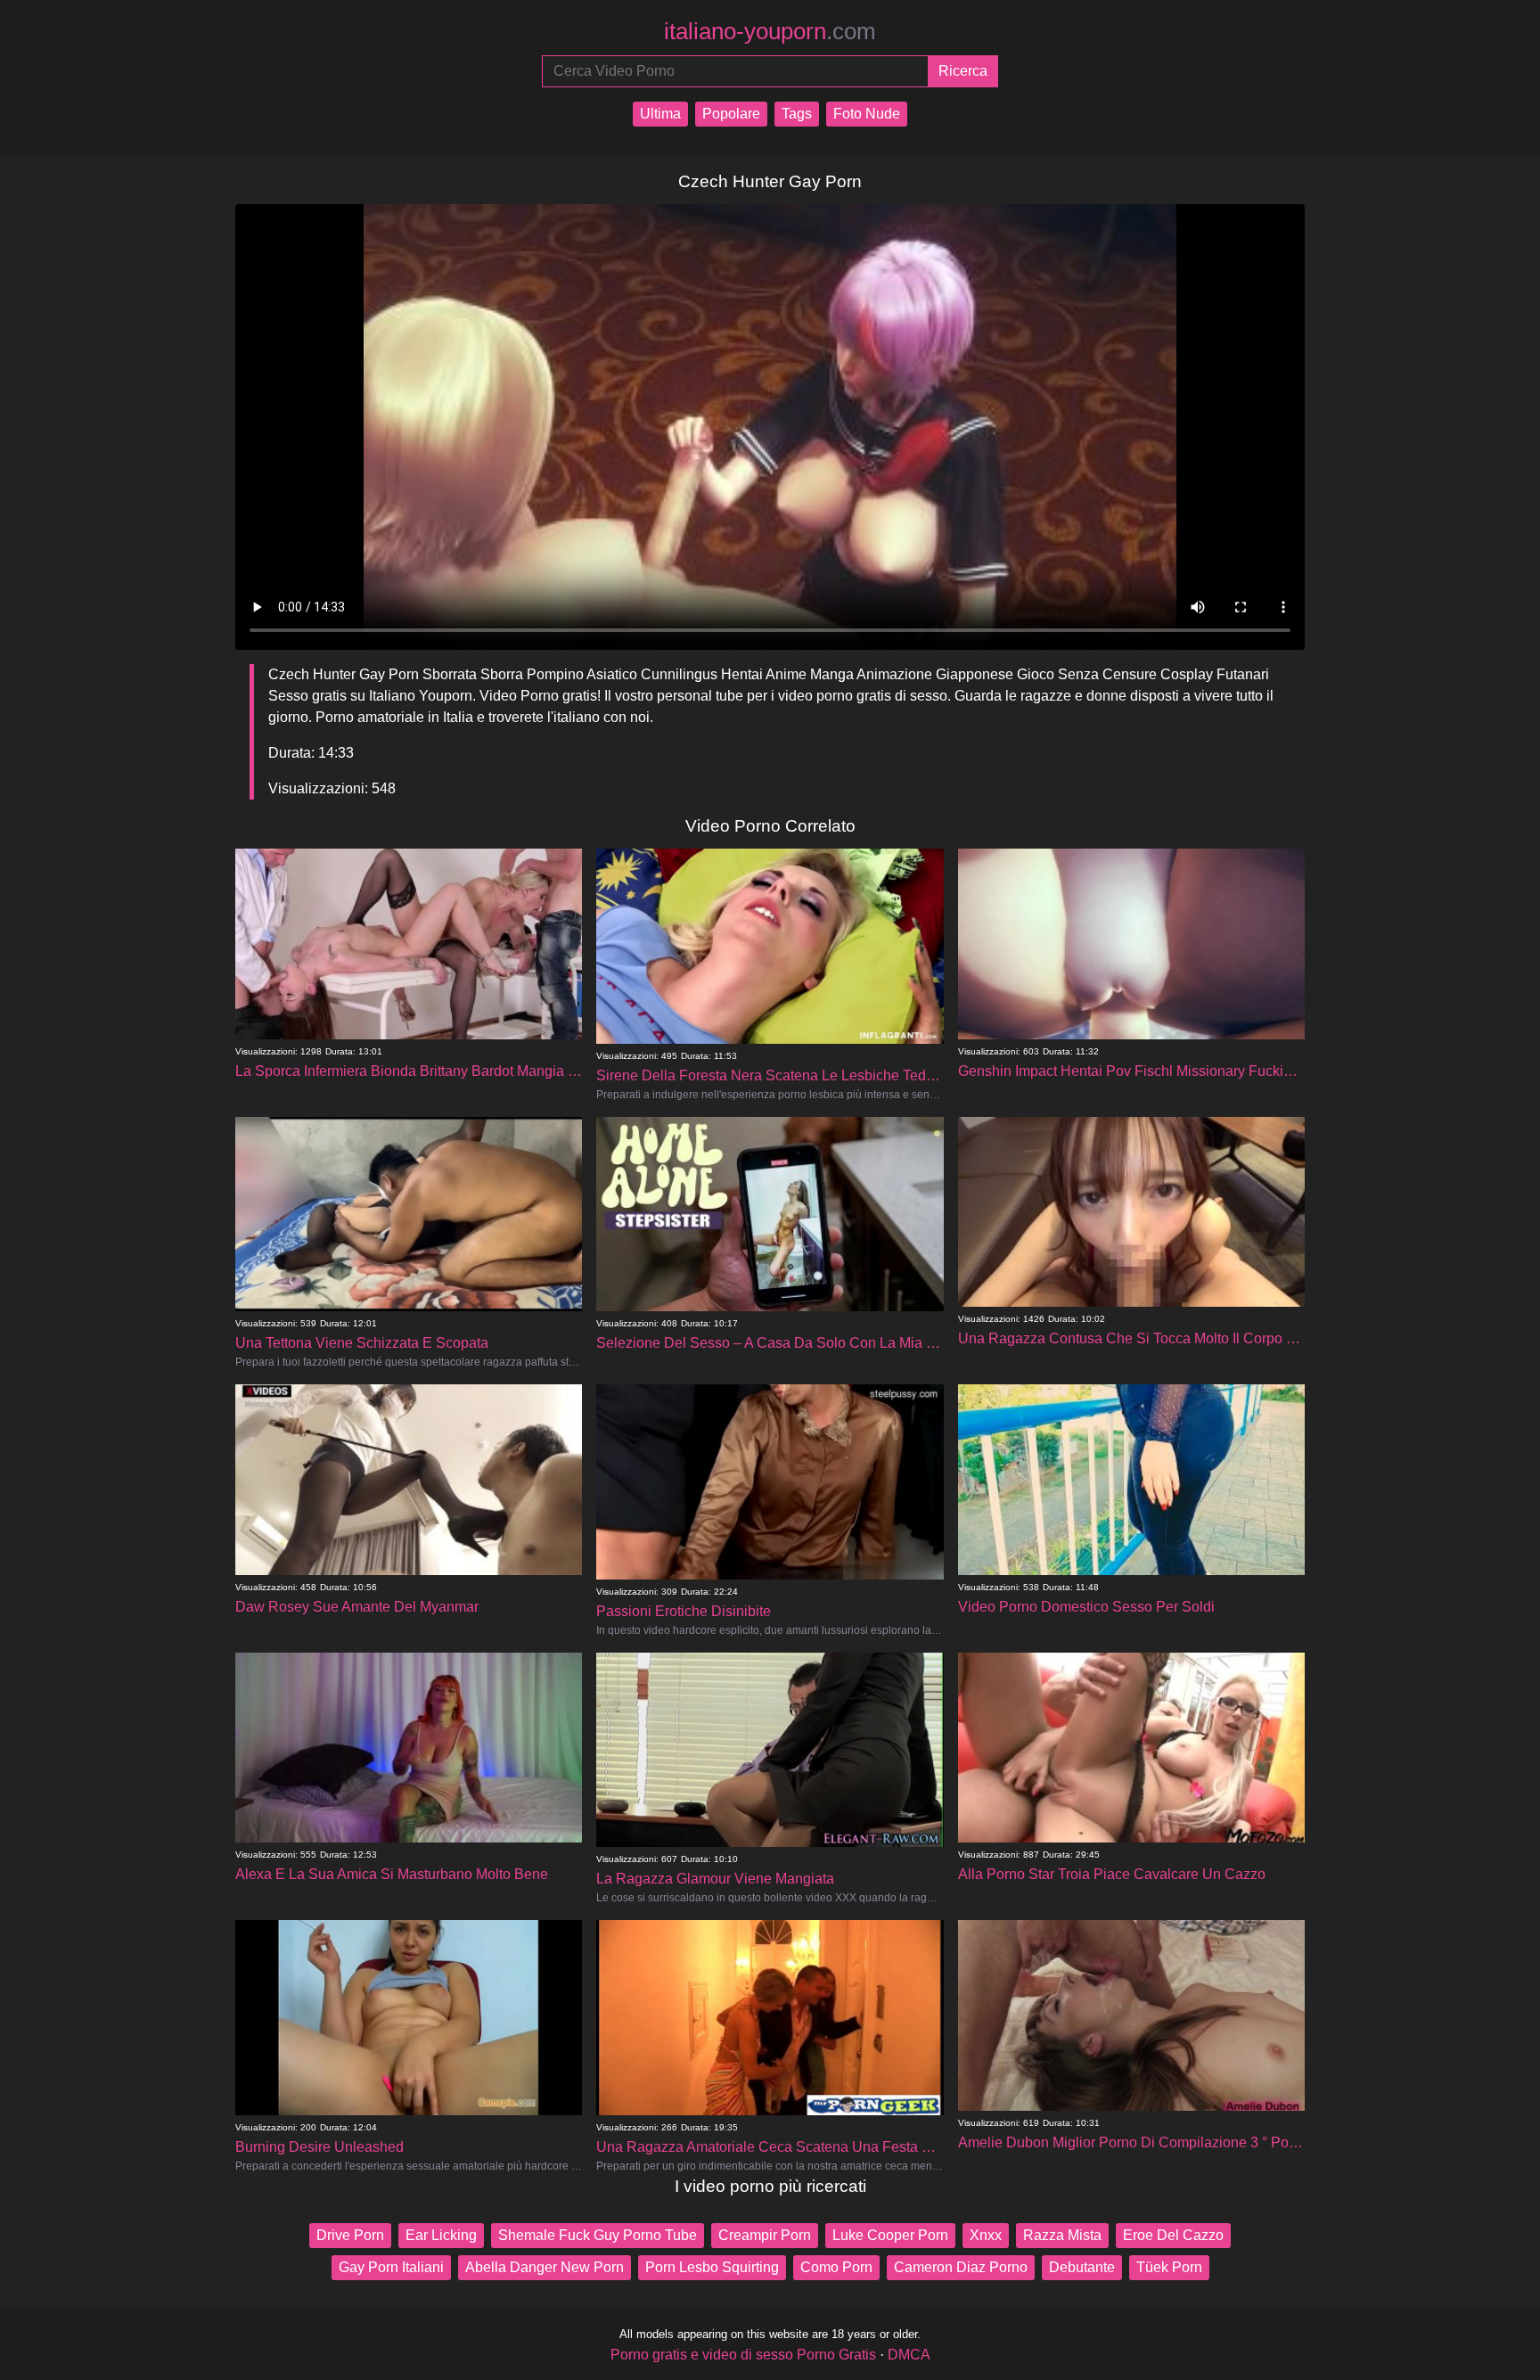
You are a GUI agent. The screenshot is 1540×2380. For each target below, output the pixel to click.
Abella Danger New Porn (545, 2267)
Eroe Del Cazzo (1173, 2235)
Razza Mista (1062, 2235)
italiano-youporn (770, 31)
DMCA (909, 2355)
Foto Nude (867, 114)
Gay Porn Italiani (391, 2267)
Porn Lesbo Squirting (712, 2267)
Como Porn (836, 2267)
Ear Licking (441, 2235)
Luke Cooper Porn (890, 2235)
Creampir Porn (765, 2235)
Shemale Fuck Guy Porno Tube (598, 2235)
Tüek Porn (1169, 2267)
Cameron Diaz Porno (961, 2267)
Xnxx (986, 2235)
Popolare (731, 114)
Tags (797, 114)
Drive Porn (350, 2235)
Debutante (1082, 2267)
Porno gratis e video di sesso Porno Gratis (743, 2355)
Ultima (660, 114)
